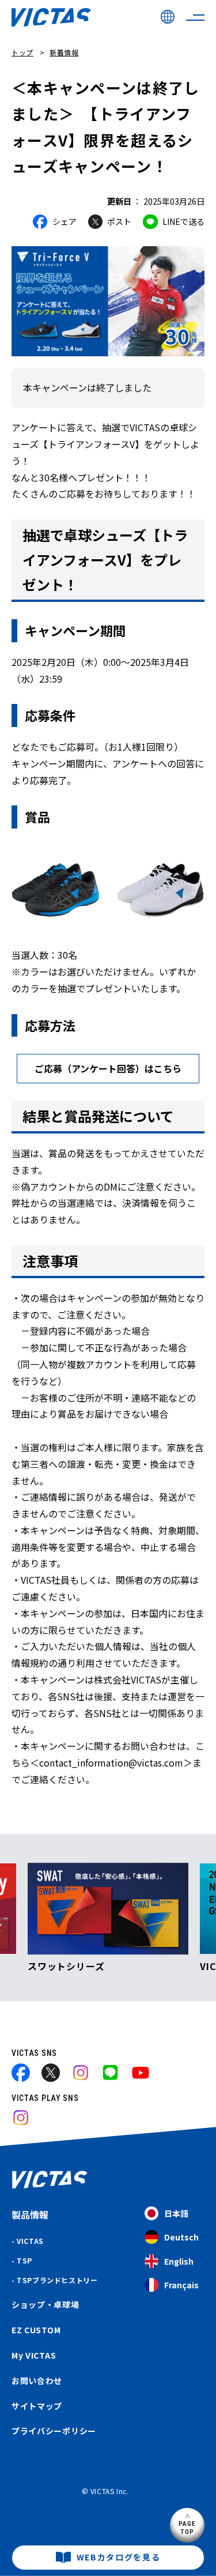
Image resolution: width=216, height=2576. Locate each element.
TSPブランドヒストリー (57, 2280)
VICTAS (30, 2241)
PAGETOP (187, 2527)
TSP (24, 2260)
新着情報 (64, 52)
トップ (22, 52)
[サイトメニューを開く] (195, 17)
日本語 (176, 2213)
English (179, 2261)
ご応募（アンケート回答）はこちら (108, 1068)
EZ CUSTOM (36, 2330)
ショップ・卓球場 (46, 2304)
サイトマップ (37, 2406)
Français (181, 2285)
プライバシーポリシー (54, 2431)
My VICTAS (34, 2355)
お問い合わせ (37, 2381)
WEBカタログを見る (119, 2557)
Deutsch (181, 2237)
